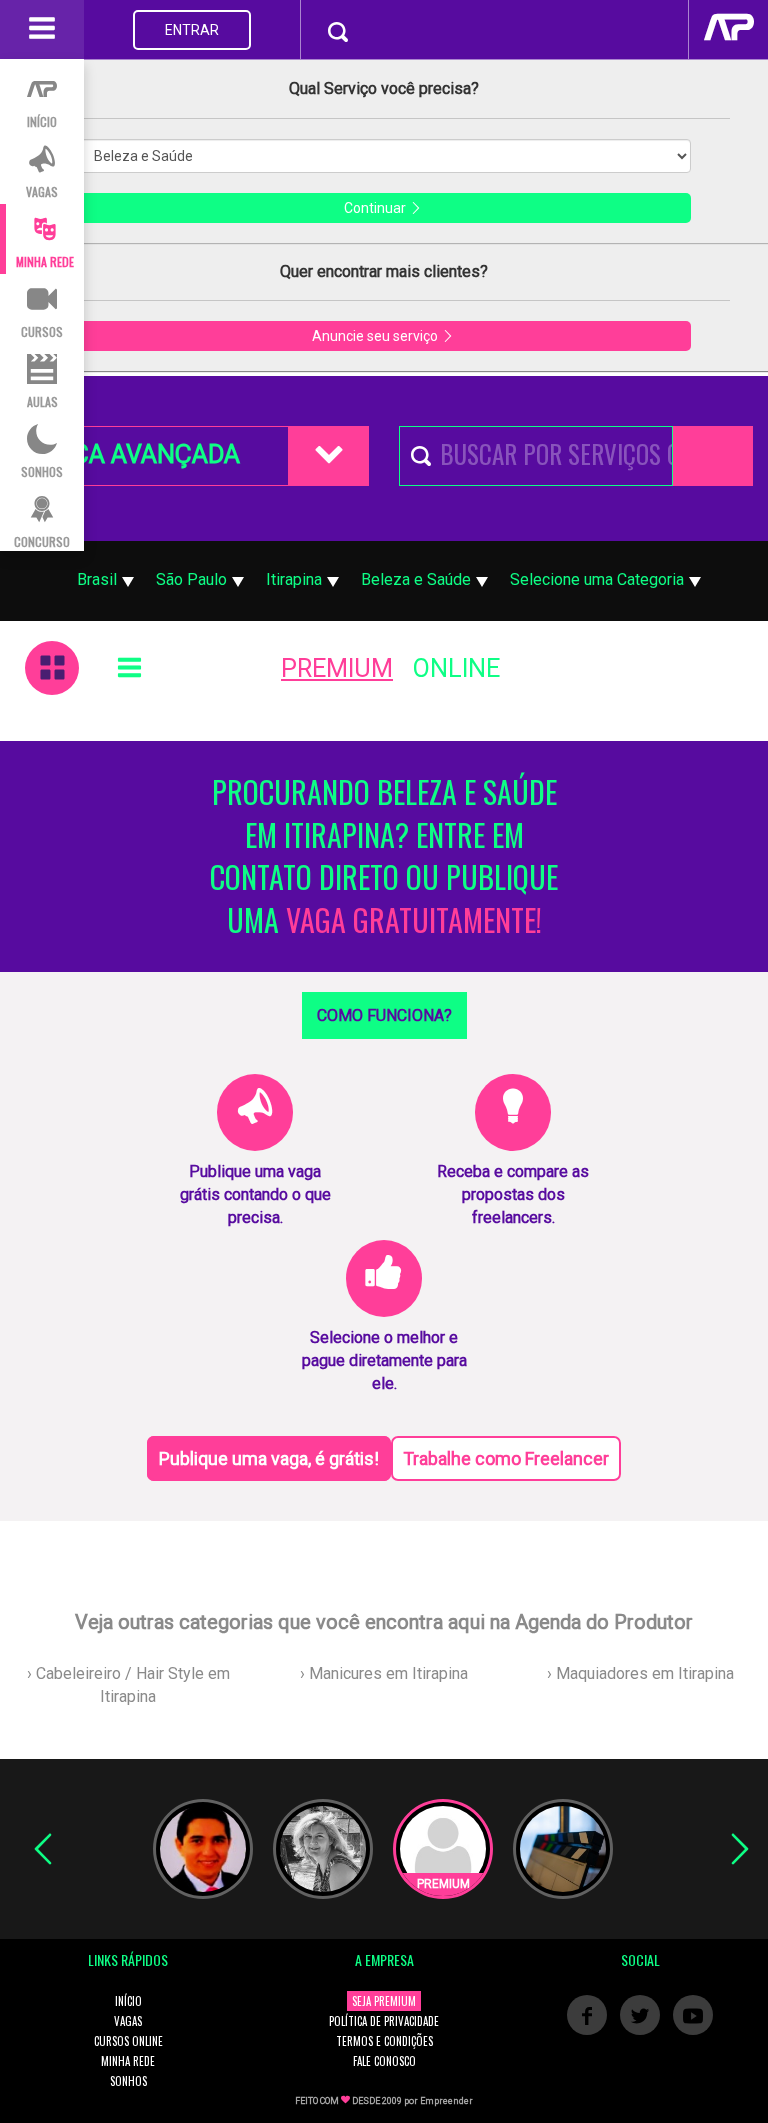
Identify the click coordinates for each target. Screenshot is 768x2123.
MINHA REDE (128, 2061)
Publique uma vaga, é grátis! (269, 1458)
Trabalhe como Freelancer (506, 1458)
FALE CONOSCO (384, 2061)
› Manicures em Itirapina (384, 1673)
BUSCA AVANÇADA (133, 454)
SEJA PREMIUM (384, 2001)
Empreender (446, 2101)
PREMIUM (337, 668)
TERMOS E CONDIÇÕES (384, 2041)
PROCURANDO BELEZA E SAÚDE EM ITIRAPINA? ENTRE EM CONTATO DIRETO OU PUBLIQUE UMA (384, 856)
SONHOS (128, 2081)
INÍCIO (128, 2001)
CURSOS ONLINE (128, 2041)
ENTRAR (192, 30)
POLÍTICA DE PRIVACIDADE (384, 2021)
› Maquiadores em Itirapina (640, 1673)
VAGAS (128, 2021)
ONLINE (456, 668)
